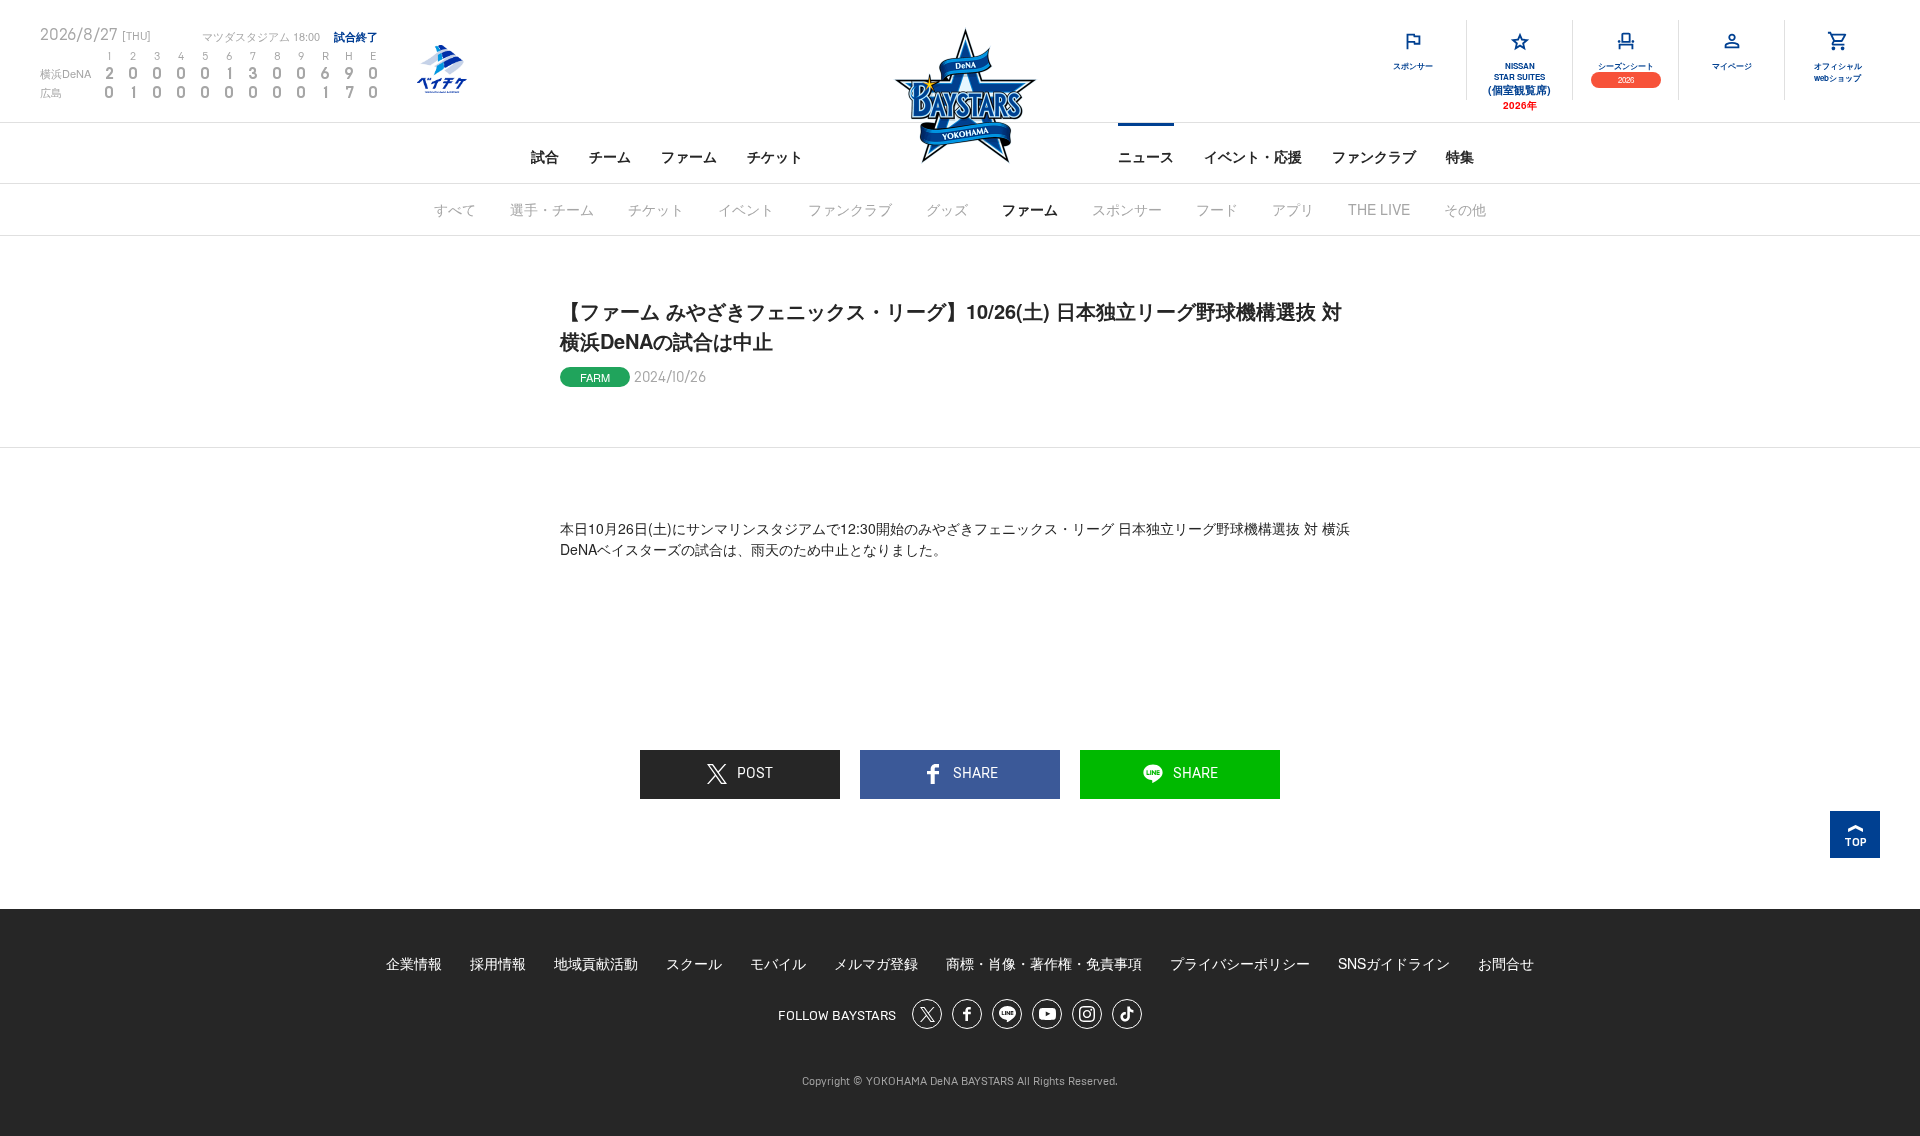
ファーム (689, 156)
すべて (455, 209)
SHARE (975, 774)
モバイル (778, 963)
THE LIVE (1379, 209)
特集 (1460, 156)
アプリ (1293, 209)
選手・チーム (552, 209)
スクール (694, 963)
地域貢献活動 (596, 963)
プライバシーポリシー (1240, 963)
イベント (746, 209)
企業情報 (414, 963)
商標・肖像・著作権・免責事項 (1044, 963)
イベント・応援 (1253, 156)
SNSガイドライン (1394, 963)
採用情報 (498, 963)
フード (1217, 209)
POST (755, 774)
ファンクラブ (1374, 156)
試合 (545, 156)
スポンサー (1127, 209)
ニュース (1146, 156)
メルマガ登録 (876, 963)
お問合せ (1506, 963)
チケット (775, 156)
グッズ (947, 209)
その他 (1465, 209)
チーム (610, 156)
